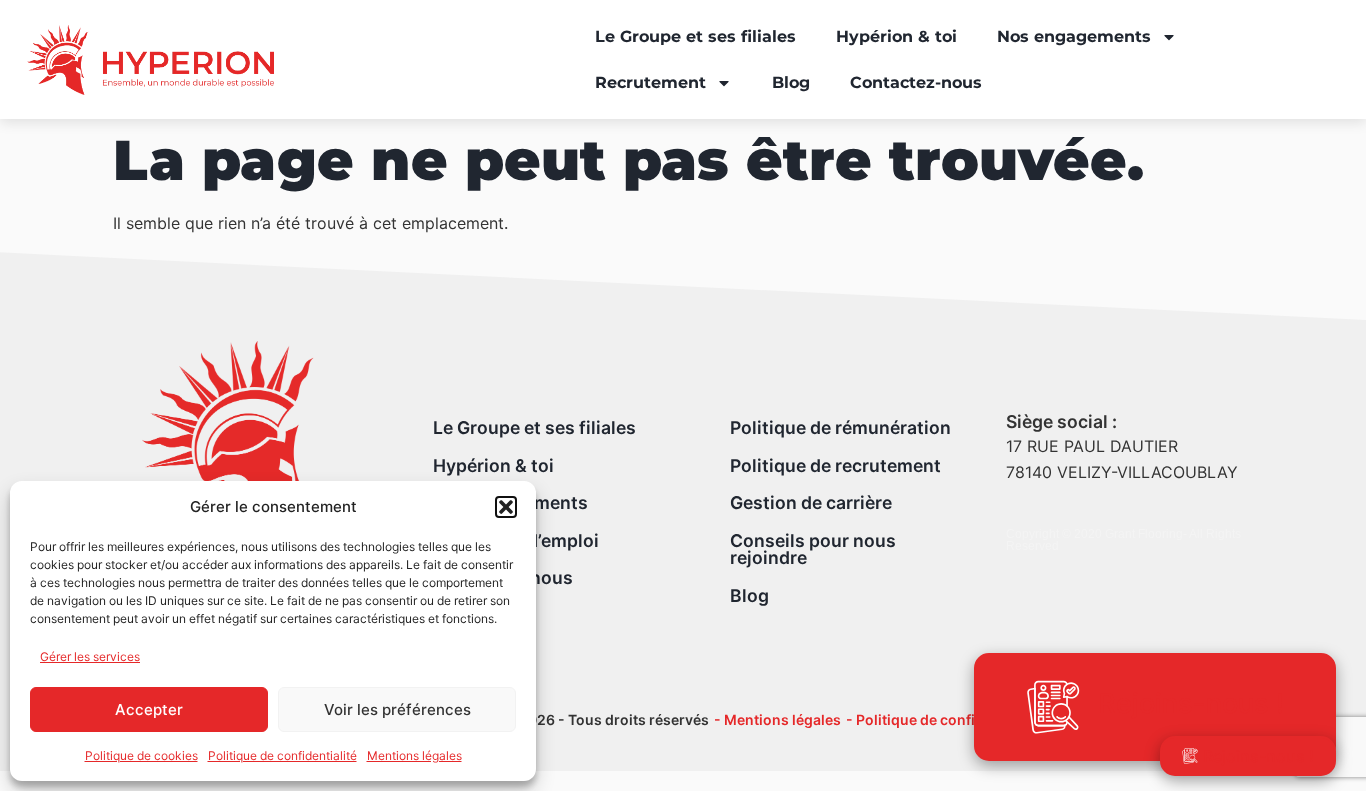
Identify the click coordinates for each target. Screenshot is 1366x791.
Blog (791, 82)
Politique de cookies (141, 755)
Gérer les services (90, 656)
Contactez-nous (916, 82)
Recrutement (650, 82)
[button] (506, 507)
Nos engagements (1074, 36)
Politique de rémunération (840, 427)
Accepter (149, 709)
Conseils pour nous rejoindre (813, 549)
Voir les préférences (397, 709)
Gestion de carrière (811, 502)
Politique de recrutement (835, 465)
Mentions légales (414, 755)
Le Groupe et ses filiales (695, 36)
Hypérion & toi (896, 36)
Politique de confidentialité (282, 755)
